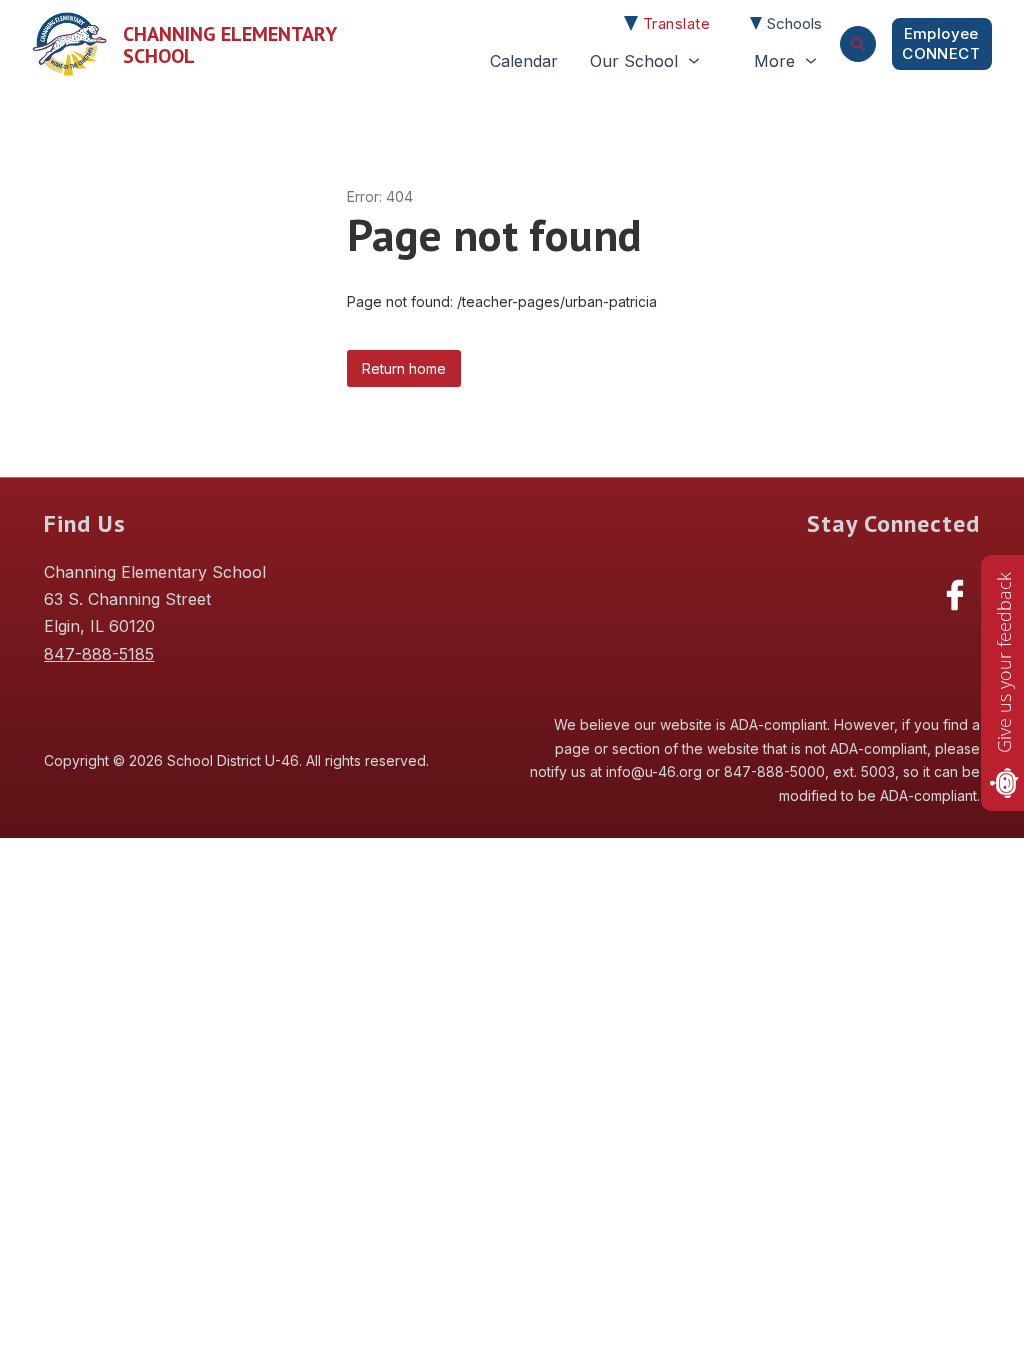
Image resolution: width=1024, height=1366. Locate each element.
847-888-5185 (99, 654)
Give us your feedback (1004, 662)
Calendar (524, 61)
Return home (404, 368)
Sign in (942, 44)
